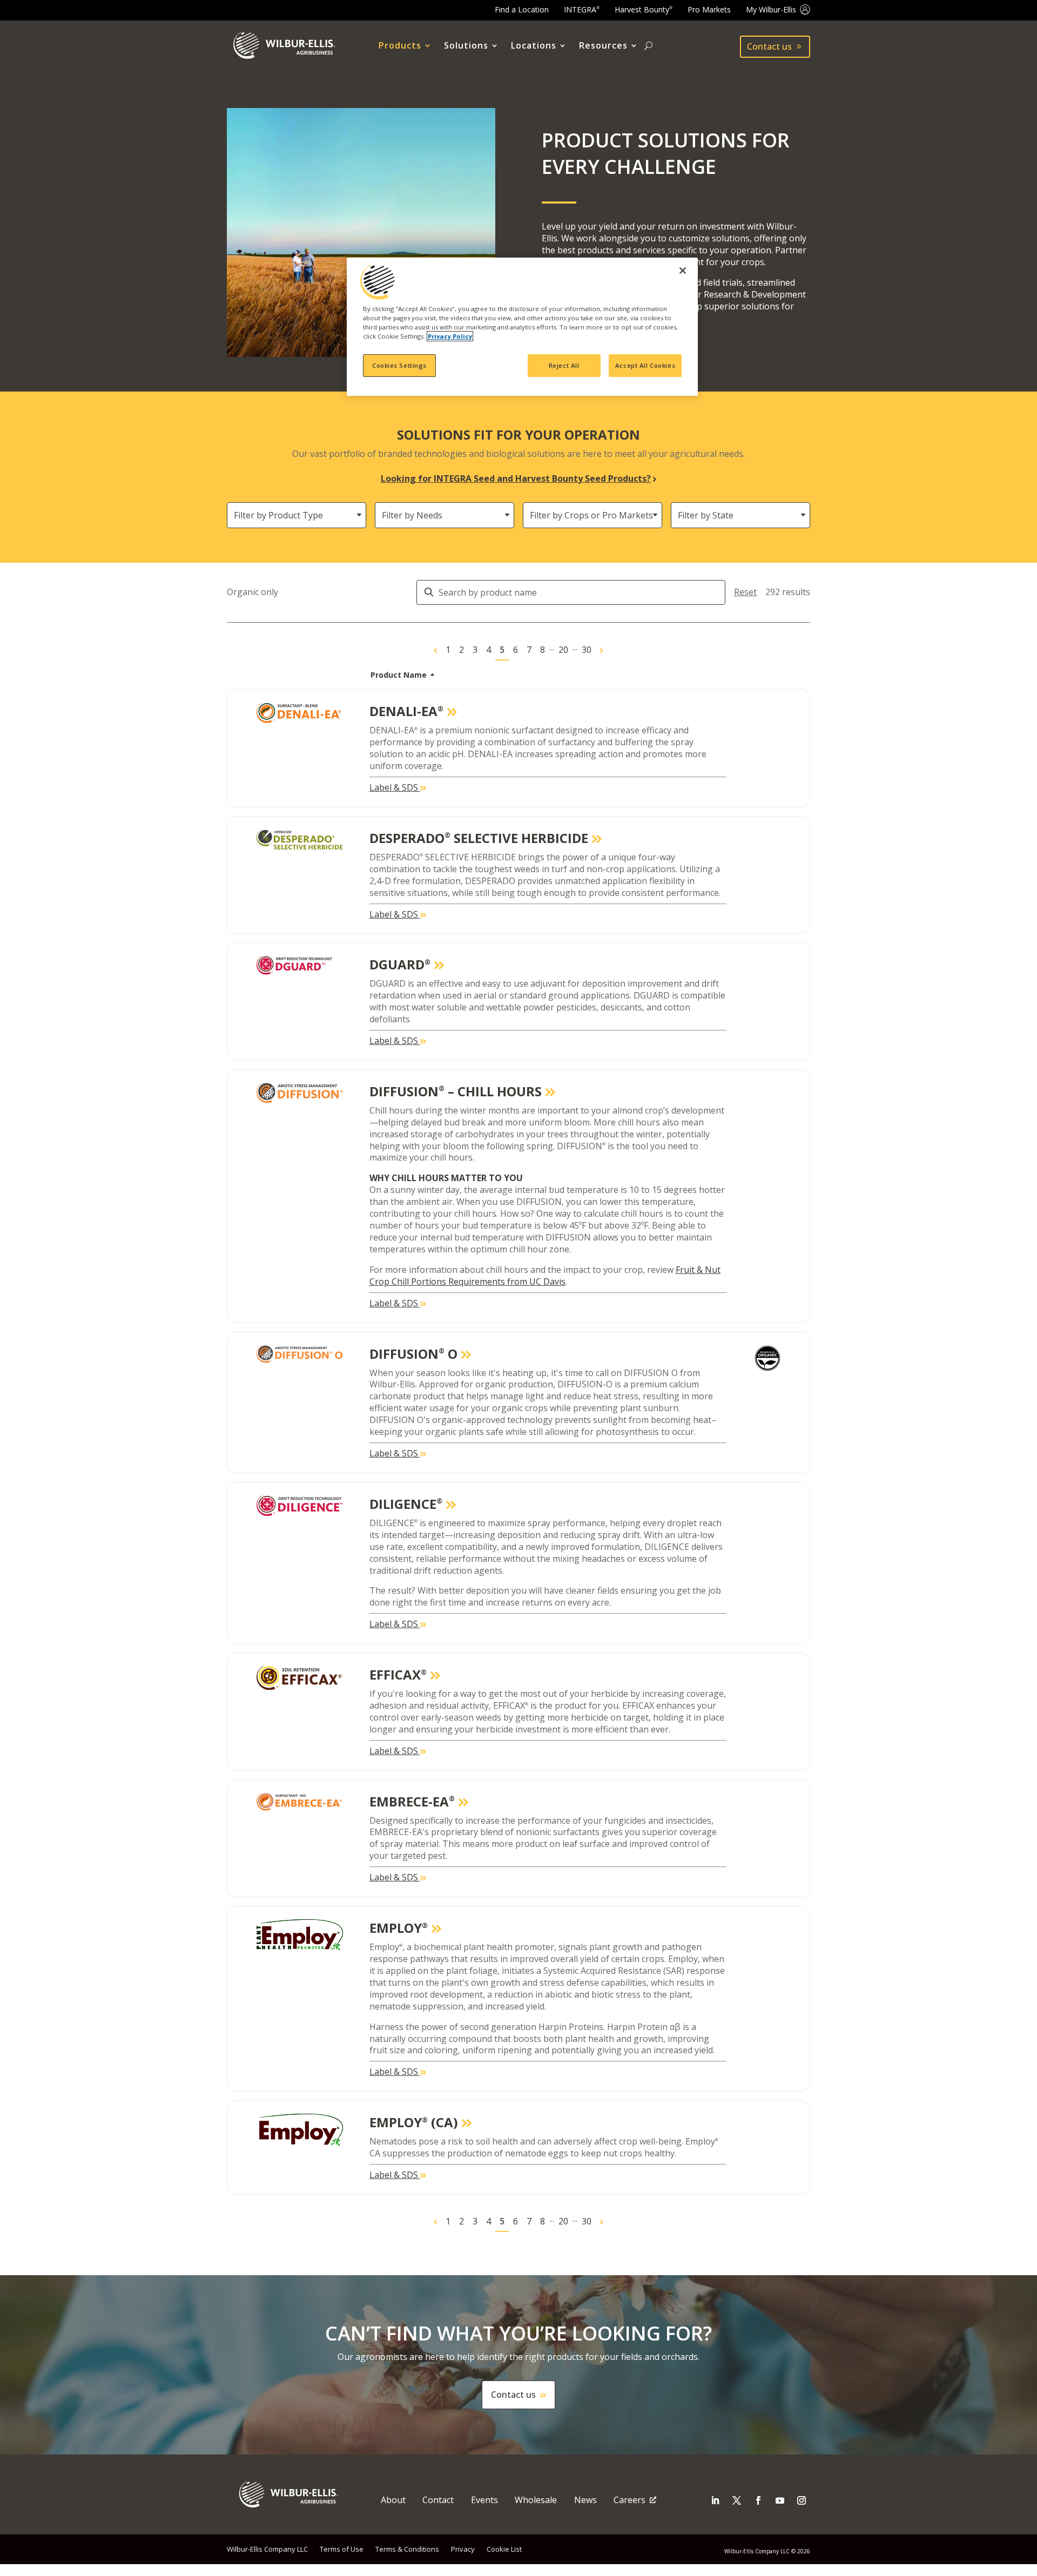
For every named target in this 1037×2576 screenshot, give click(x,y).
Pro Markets (709, 9)
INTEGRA (582, 9)
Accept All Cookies (645, 365)
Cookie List (504, 2549)
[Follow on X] (737, 2500)
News (585, 2500)
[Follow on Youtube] (780, 2500)
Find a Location (522, 9)
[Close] (683, 271)
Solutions (466, 46)
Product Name (399, 675)
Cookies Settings (399, 365)
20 (563, 650)
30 (587, 650)
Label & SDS (395, 787)
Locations (534, 46)
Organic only (252, 592)
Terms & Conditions (407, 2549)
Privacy (463, 2549)
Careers (629, 2500)
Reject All (564, 365)
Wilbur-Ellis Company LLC (267, 2549)
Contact (438, 2500)
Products (400, 46)
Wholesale (536, 2500)
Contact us (769, 46)
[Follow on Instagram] (802, 2500)
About (393, 2500)
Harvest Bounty (644, 9)
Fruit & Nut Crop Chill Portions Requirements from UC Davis (545, 1276)
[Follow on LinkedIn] (715, 2500)
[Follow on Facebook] (758, 2500)
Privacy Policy (450, 336)
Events (484, 2500)
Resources (603, 46)
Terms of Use (342, 2549)
